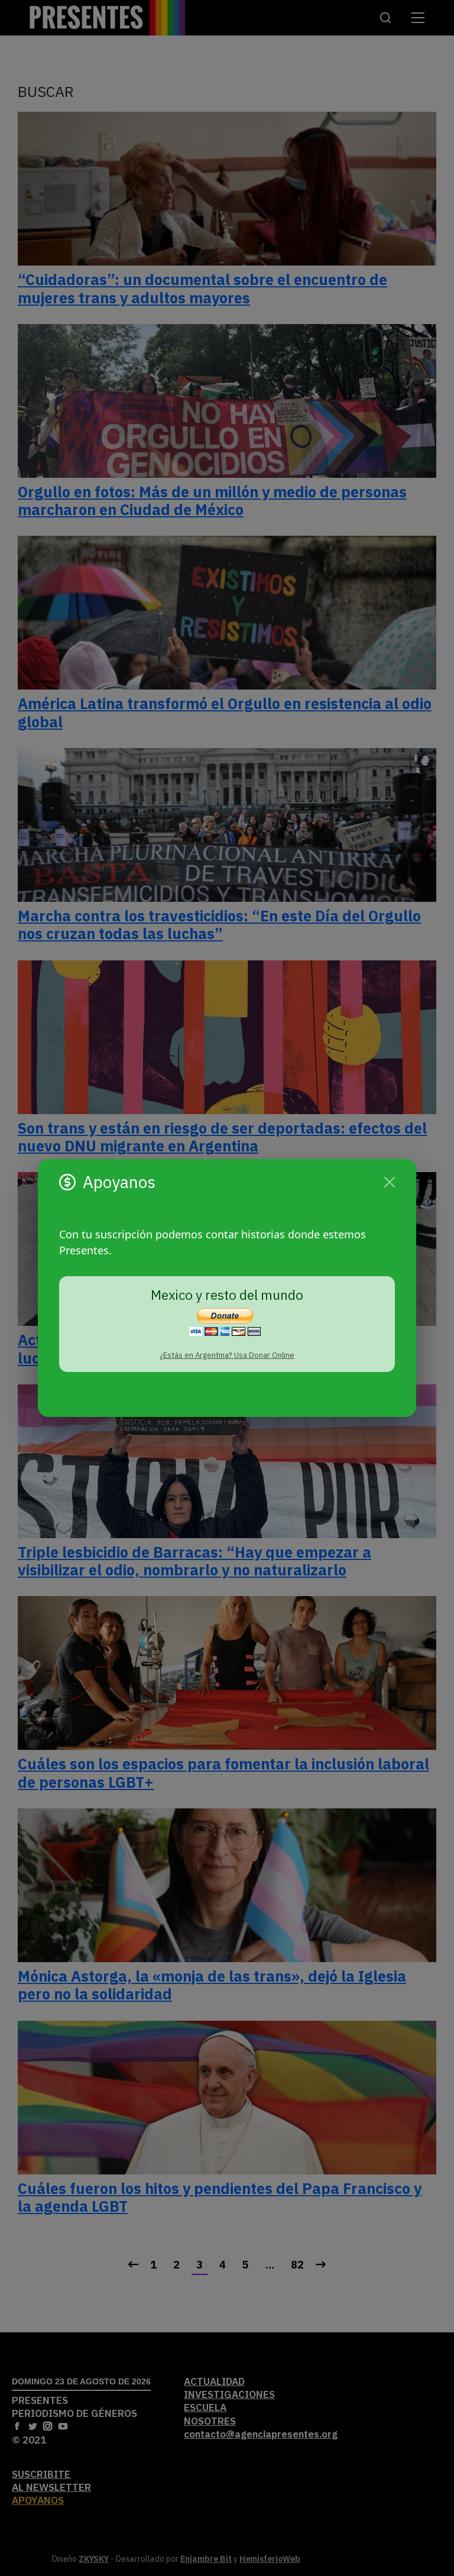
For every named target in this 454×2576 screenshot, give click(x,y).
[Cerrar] (390, 1182)
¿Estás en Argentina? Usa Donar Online (227, 1355)
